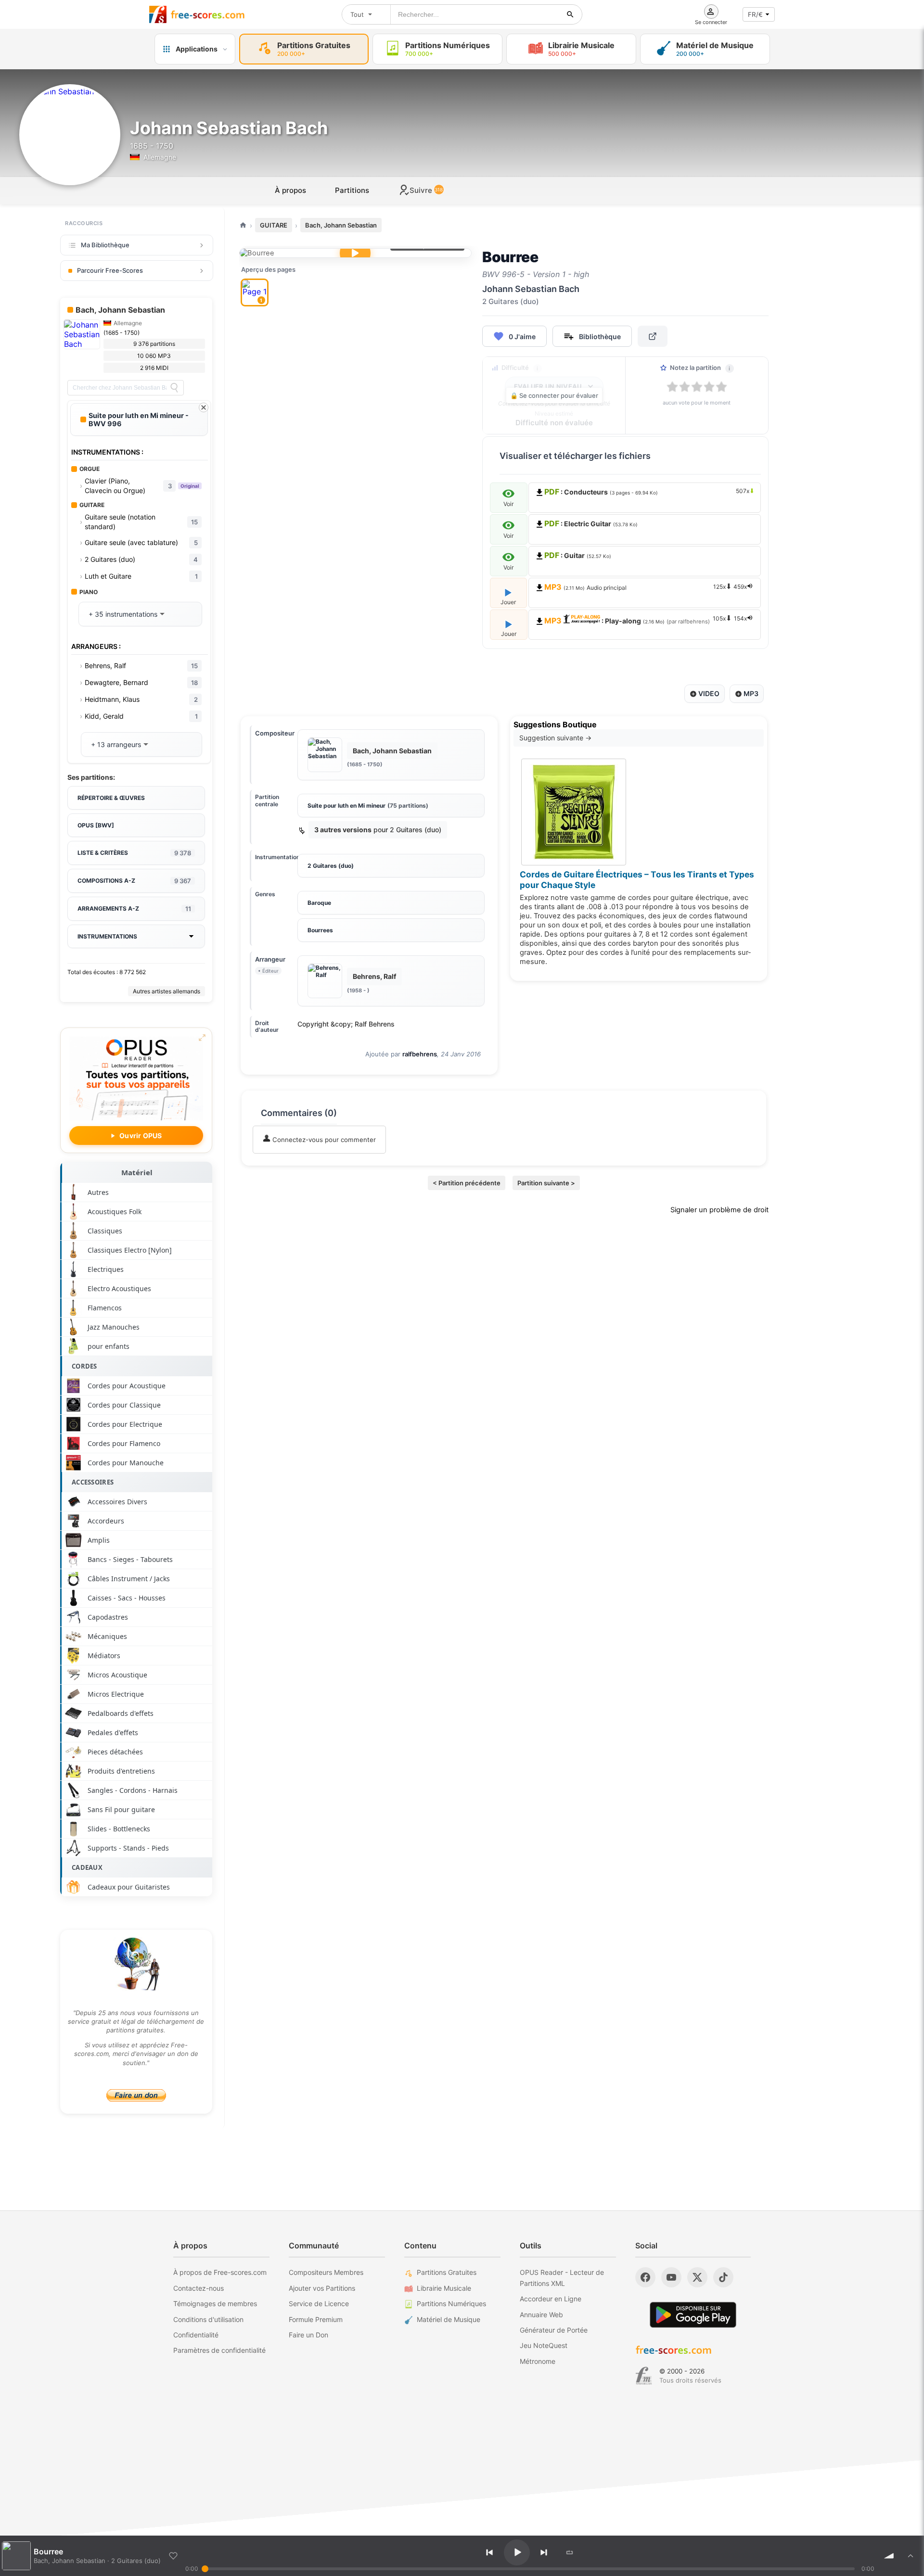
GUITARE (274, 225)
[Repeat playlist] (570, 2552)
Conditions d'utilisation (208, 2319)
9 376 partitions (154, 344)
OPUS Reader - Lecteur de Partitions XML (562, 2278)
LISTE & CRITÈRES (134, 853)
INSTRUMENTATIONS (107, 936)
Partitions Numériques (451, 2303)
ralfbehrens (420, 1054)
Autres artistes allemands (167, 991)
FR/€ (755, 14)
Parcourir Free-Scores (110, 270)
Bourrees (320, 930)
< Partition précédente (467, 1183)
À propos (290, 190)
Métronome (538, 2361)
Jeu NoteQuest (544, 2345)
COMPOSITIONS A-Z (134, 881)
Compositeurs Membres (326, 2272)
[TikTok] (723, 2277)
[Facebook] (645, 2277)
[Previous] (489, 2552)
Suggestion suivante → (555, 738)
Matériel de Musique (449, 2319)
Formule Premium (316, 2319)
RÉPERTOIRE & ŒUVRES (111, 798)
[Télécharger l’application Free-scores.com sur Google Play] (693, 2315)
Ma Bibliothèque (105, 245)
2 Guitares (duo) (331, 866)
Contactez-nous (199, 2288)
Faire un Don (308, 2335)
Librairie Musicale (444, 2288)
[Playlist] (911, 2556)
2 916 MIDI (154, 368)
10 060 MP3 (154, 356)
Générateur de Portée (554, 2330)
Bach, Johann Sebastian (341, 225)
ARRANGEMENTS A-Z (134, 909)
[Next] (544, 2552)
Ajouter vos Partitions (322, 2288)
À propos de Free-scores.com (220, 2272)
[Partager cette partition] (653, 336)
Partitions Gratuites (447, 2272)
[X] (697, 2277)
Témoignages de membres (215, 2303)
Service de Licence (319, 2303)
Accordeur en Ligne (551, 2299)
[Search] (174, 388)
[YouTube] (671, 2277)
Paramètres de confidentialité (219, 2350)
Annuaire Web (541, 2315)
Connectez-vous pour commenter (323, 1140)
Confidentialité (196, 2335)
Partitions (352, 190)
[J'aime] (173, 2556)
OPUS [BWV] (96, 825)
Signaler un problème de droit (719, 1210)
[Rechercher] (570, 14)
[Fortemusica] (644, 2376)
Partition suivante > (546, 1183)
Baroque (319, 903)
